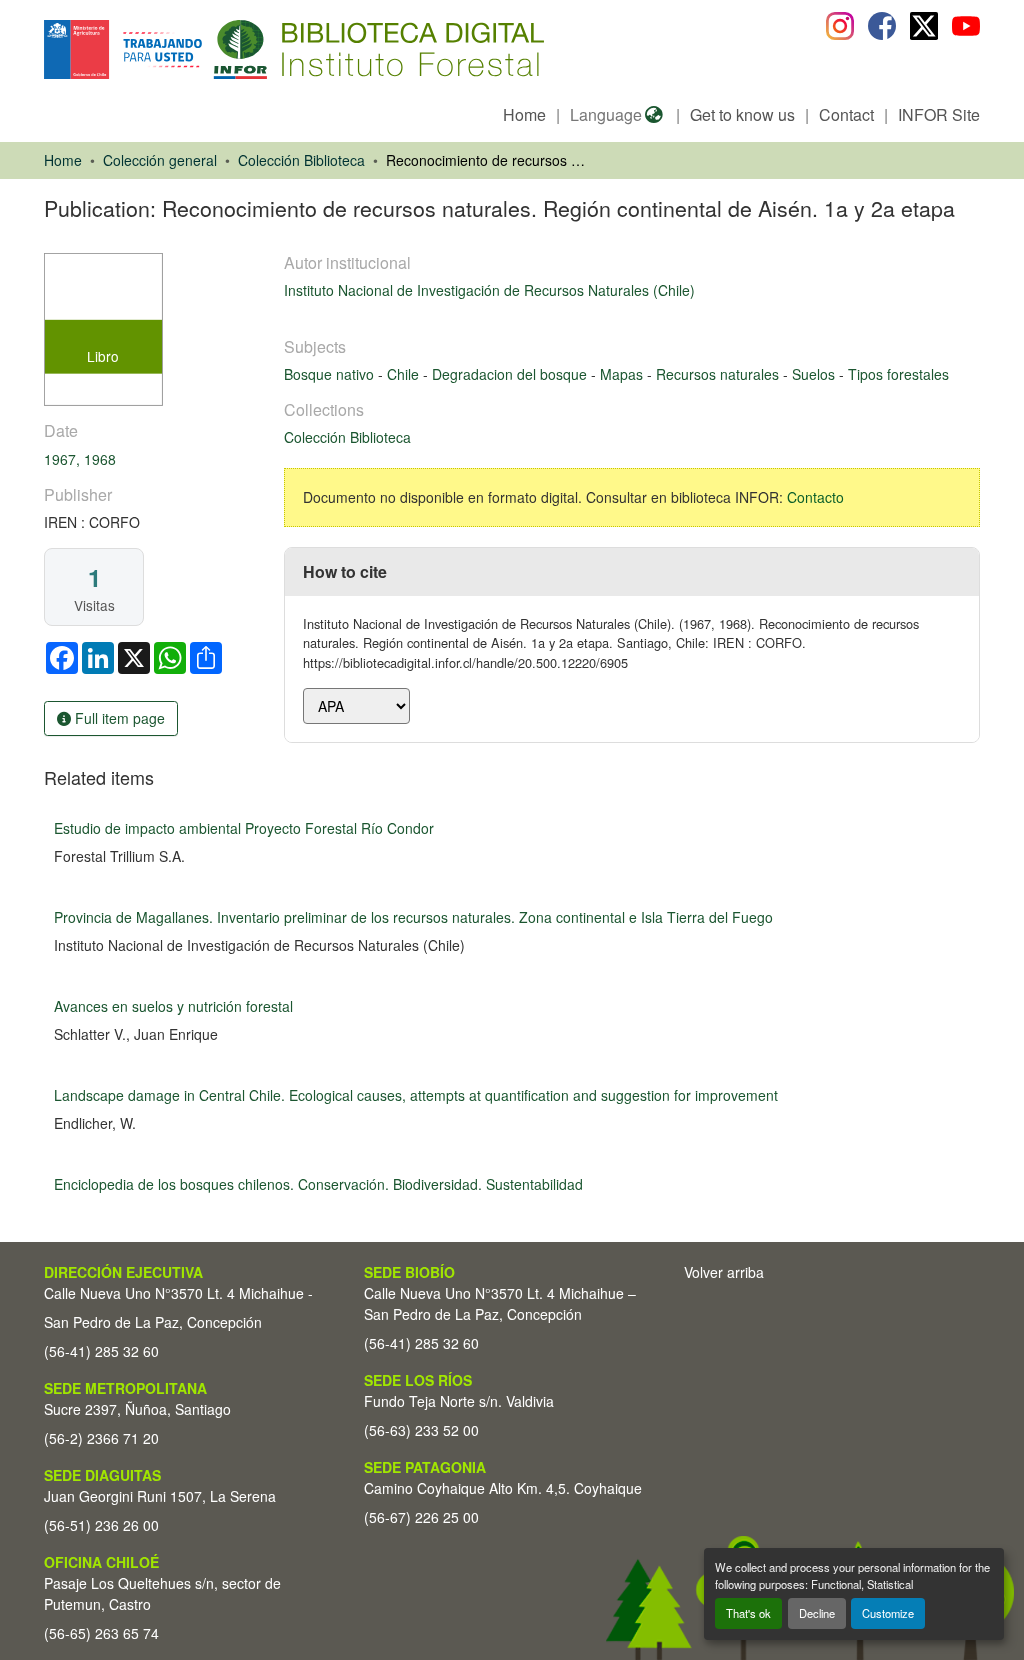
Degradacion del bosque (511, 374)
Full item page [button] (118, 718)
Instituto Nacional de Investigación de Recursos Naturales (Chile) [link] (489, 290)
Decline (817, 1613)
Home (524, 114)
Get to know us (742, 114)
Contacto (815, 497)
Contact (846, 114)
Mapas (623, 374)
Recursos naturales (719, 374)
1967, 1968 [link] (80, 459)
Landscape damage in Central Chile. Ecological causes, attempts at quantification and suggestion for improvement (416, 1095)
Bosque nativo (331, 374)
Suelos (815, 374)
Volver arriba (724, 1272)
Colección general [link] (160, 160)
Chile (405, 374)
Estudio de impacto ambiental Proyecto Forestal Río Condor (244, 828)
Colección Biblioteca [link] (301, 160)
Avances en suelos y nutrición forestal (173, 1006)
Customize (888, 1613)
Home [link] (63, 160)
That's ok (748, 1613)
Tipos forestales (898, 374)
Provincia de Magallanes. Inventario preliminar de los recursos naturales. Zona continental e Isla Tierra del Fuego (413, 917)
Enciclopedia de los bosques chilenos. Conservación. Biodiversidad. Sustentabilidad (318, 1184)
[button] (207, 49)
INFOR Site (939, 114)
